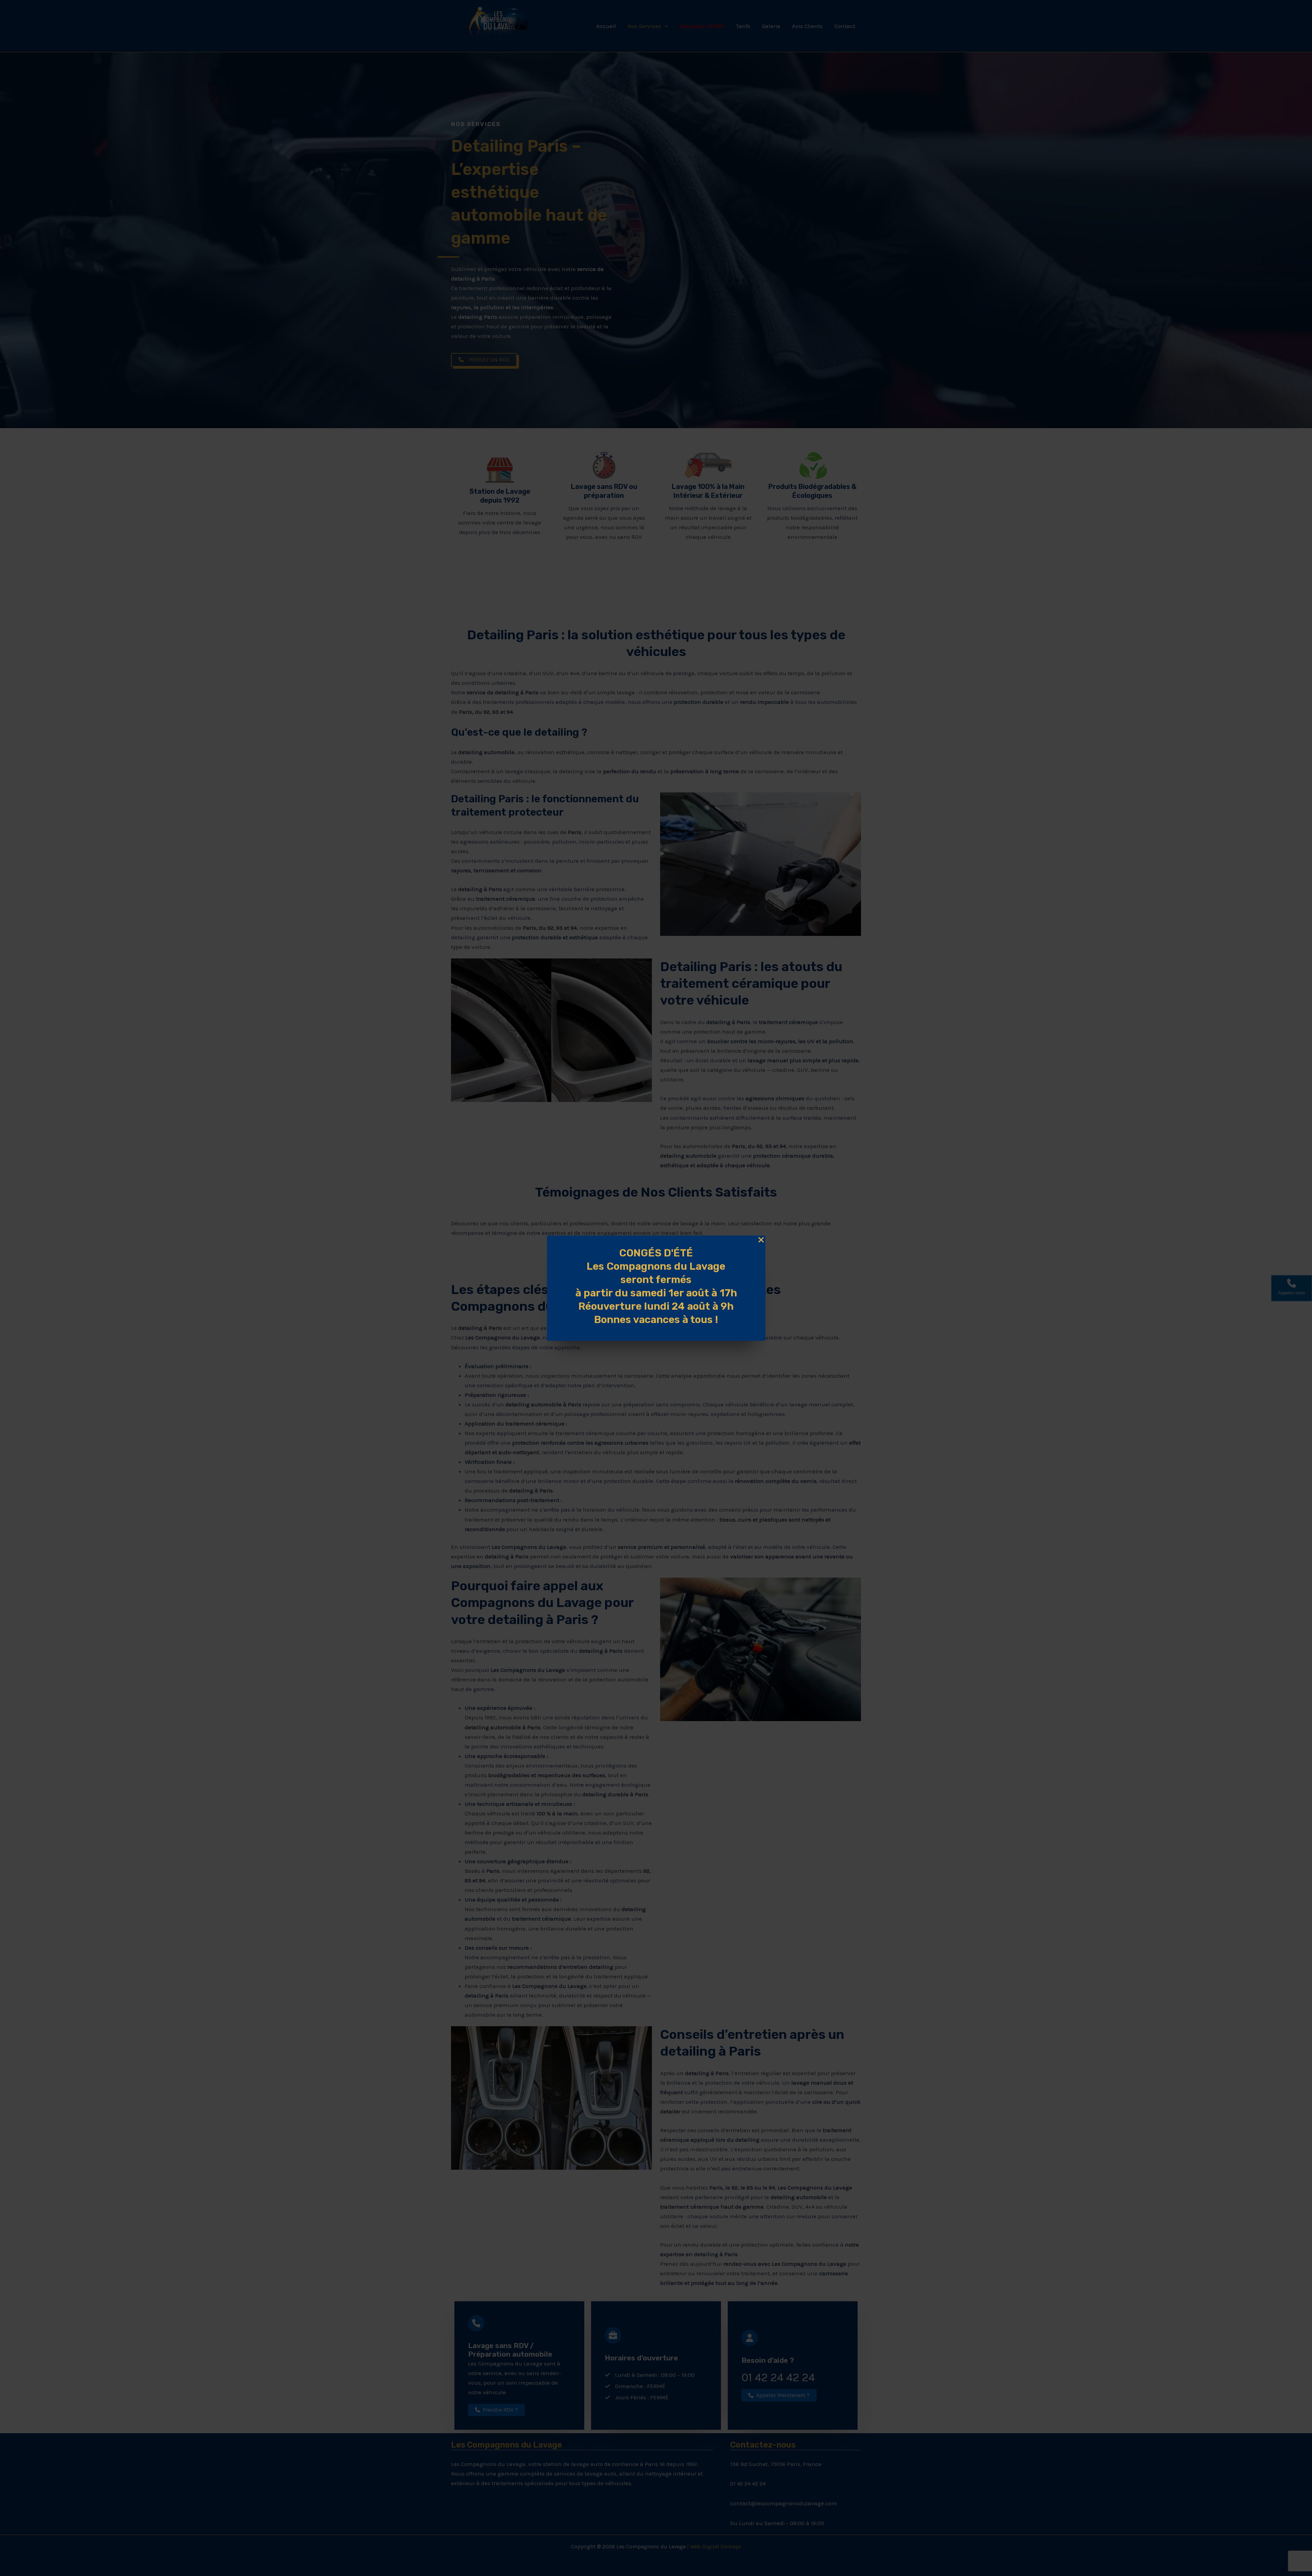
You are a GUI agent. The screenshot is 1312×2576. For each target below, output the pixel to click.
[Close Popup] (761, 1240)
